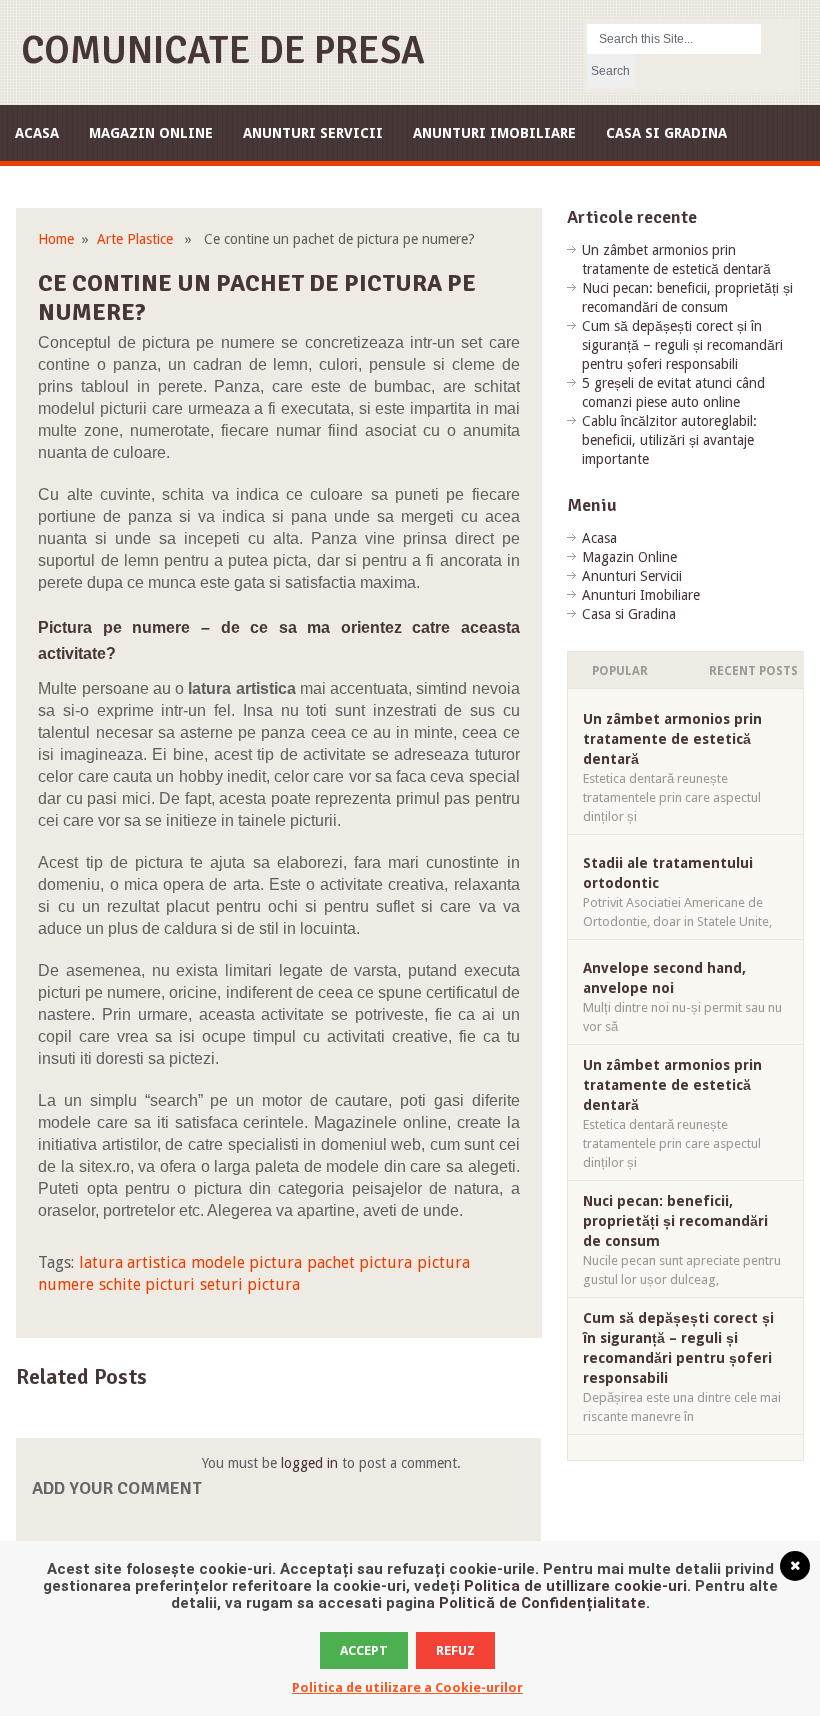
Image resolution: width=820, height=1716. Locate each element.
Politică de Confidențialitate (542, 1603)
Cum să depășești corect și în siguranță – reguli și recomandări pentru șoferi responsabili (682, 345)
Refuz (455, 1650)
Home (56, 239)
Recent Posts (753, 671)
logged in (309, 1463)
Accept (364, 1650)
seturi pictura (250, 1284)
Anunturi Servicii (313, 133)
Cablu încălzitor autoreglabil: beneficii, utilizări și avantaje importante (669, 440)
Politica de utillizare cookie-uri (575, 1586)
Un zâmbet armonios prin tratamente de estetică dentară (672, 739)
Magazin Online (151, 133)
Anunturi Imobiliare (494, 133)
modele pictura (246, 1262)
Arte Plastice (135, 239)
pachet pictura (359, 1262)
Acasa (37, 133)
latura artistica (132, 1262)
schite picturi (147, 1284)
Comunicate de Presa (223, 50)
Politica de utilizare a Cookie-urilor (407, 1687)
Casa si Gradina (666, 133)
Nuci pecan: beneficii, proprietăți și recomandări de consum (675, 1221)
